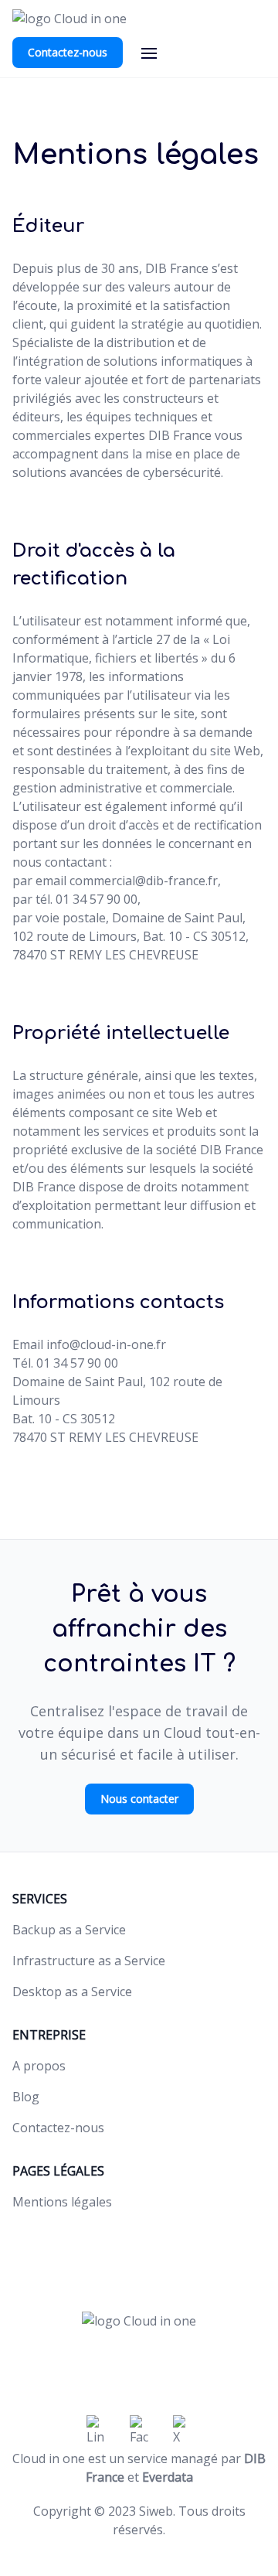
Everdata (168, 2477)
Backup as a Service (69, 1930)
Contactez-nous (68, 52)
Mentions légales (62, 2202)
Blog (26, 2097)
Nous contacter (139, 1799)
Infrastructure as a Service (89, 1961)
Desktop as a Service (72, 1992)
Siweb (156, 2511)
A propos (39, 2066)
